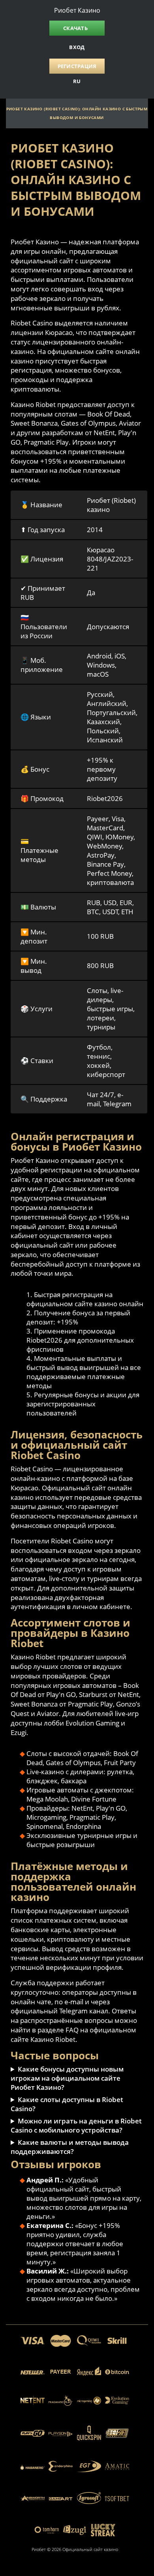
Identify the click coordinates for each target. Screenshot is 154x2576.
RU (77, 81)
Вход (77, 47)
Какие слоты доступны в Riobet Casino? (67, 2104)
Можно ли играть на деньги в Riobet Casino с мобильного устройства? (76, 2125)
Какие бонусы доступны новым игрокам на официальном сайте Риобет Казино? (67, 2078)
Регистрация (77, 66)
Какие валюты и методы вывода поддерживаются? (70, 2147)
